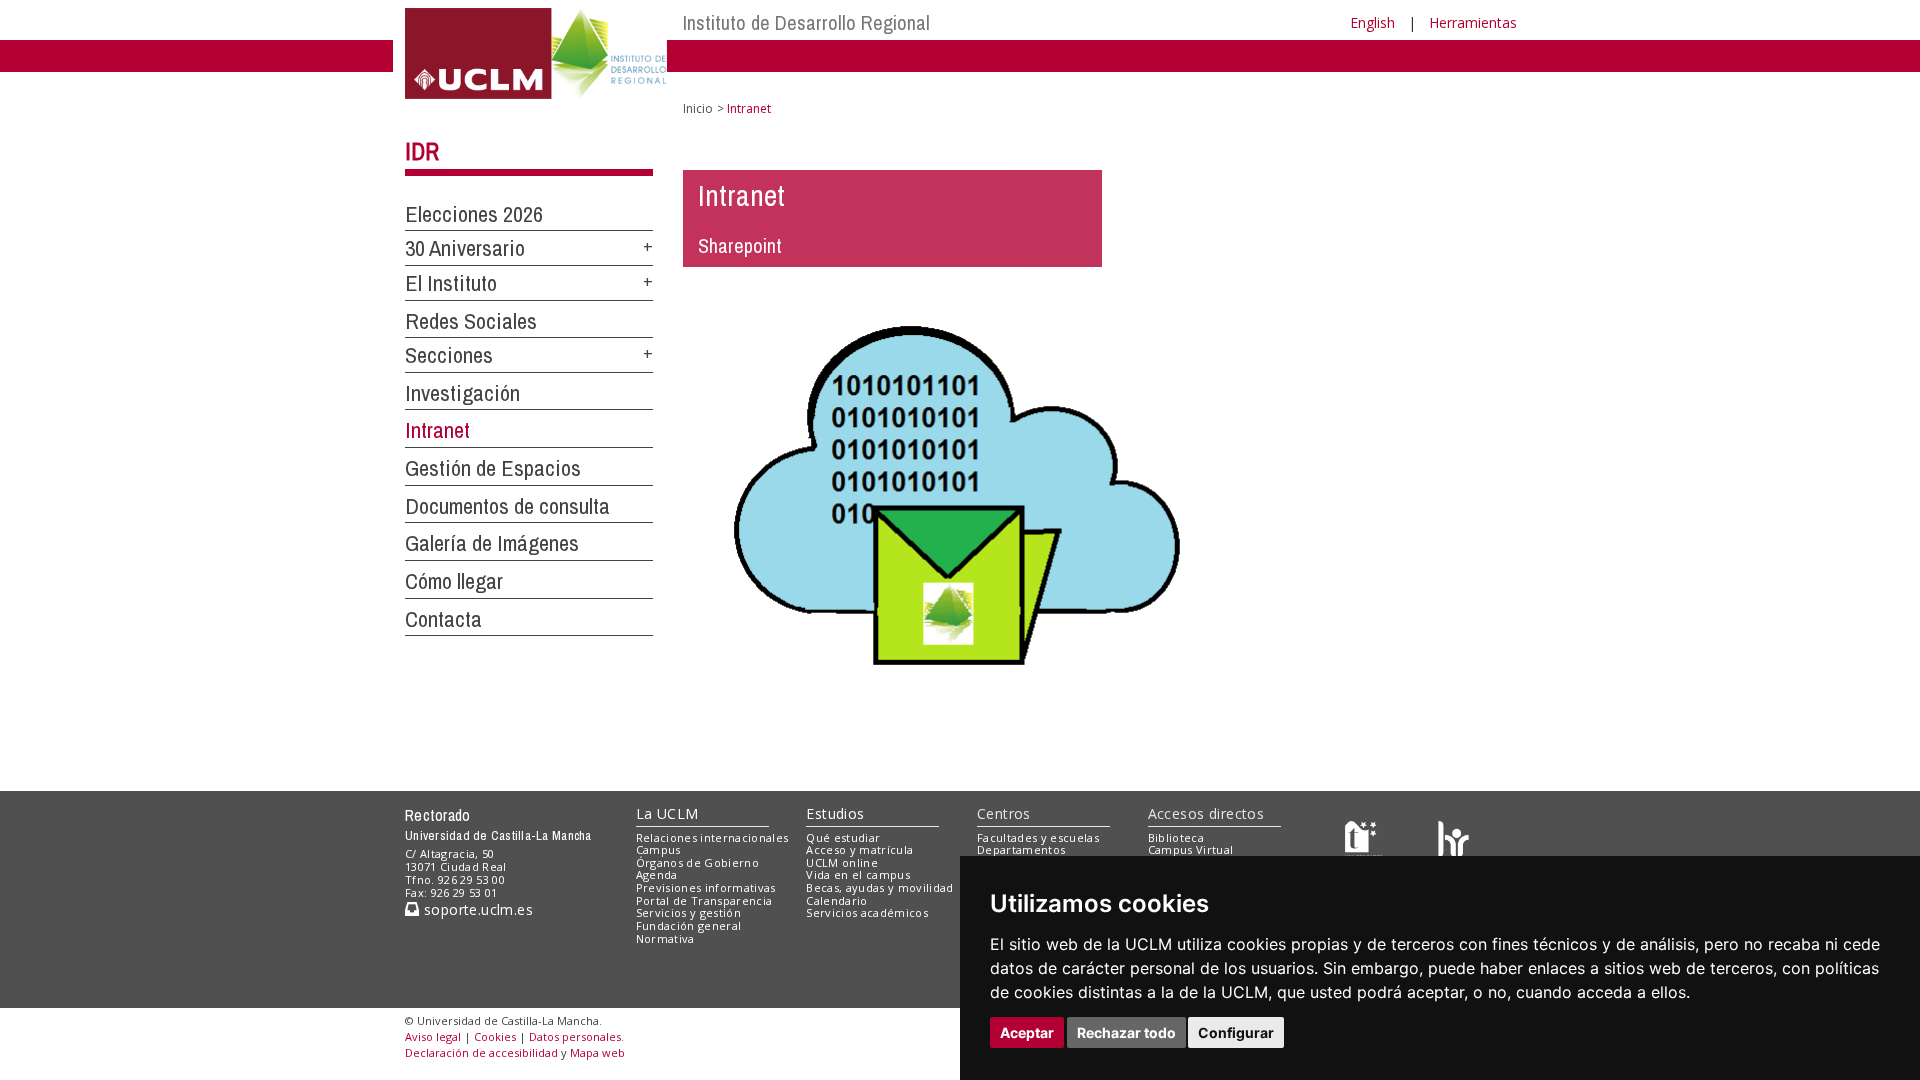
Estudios (835, 813)
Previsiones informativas (706, 887)
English (1372, 22)
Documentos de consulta (507, 506)
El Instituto (451, 283)
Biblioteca (1176, 837)
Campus (658, 849)
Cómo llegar (454, 581)
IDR (422, 151)
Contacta (443, 619)
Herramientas (1473, 22)
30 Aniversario (465, 248)
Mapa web (597, 1052)
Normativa (665, 938)
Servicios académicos (867, 912)
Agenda (657, 874)
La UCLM (667, 813)
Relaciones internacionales (712, 837)
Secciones (449, 355)
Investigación (462, 393)
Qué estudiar (843, 837)
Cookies (495, 1036)
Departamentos (1021, 849)
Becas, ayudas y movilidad (879, 887)
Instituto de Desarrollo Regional (806, 22)
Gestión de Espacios (493, 468)
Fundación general (689, 925)
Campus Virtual (1191, 849)
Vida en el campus (858, 874)
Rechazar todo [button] (1126, 1032)
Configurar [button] (1236, 1032)
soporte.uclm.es (476, 909)
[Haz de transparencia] (1363, 841)
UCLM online (842, 862)
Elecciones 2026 (474, 214)
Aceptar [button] (1027, 1032)
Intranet (437, 430)
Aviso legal (433, 1036)
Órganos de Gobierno (697, 862)
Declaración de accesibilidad (481, 1052)
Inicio (698, 108)
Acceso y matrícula (859, 849)
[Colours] (1453, 841)
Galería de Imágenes (492, 543)
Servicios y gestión (688, 912)
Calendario (836, 900)
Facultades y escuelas (1038, 837)
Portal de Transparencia (704, 900)
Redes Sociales (471, 321)
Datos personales (575, 1036)
